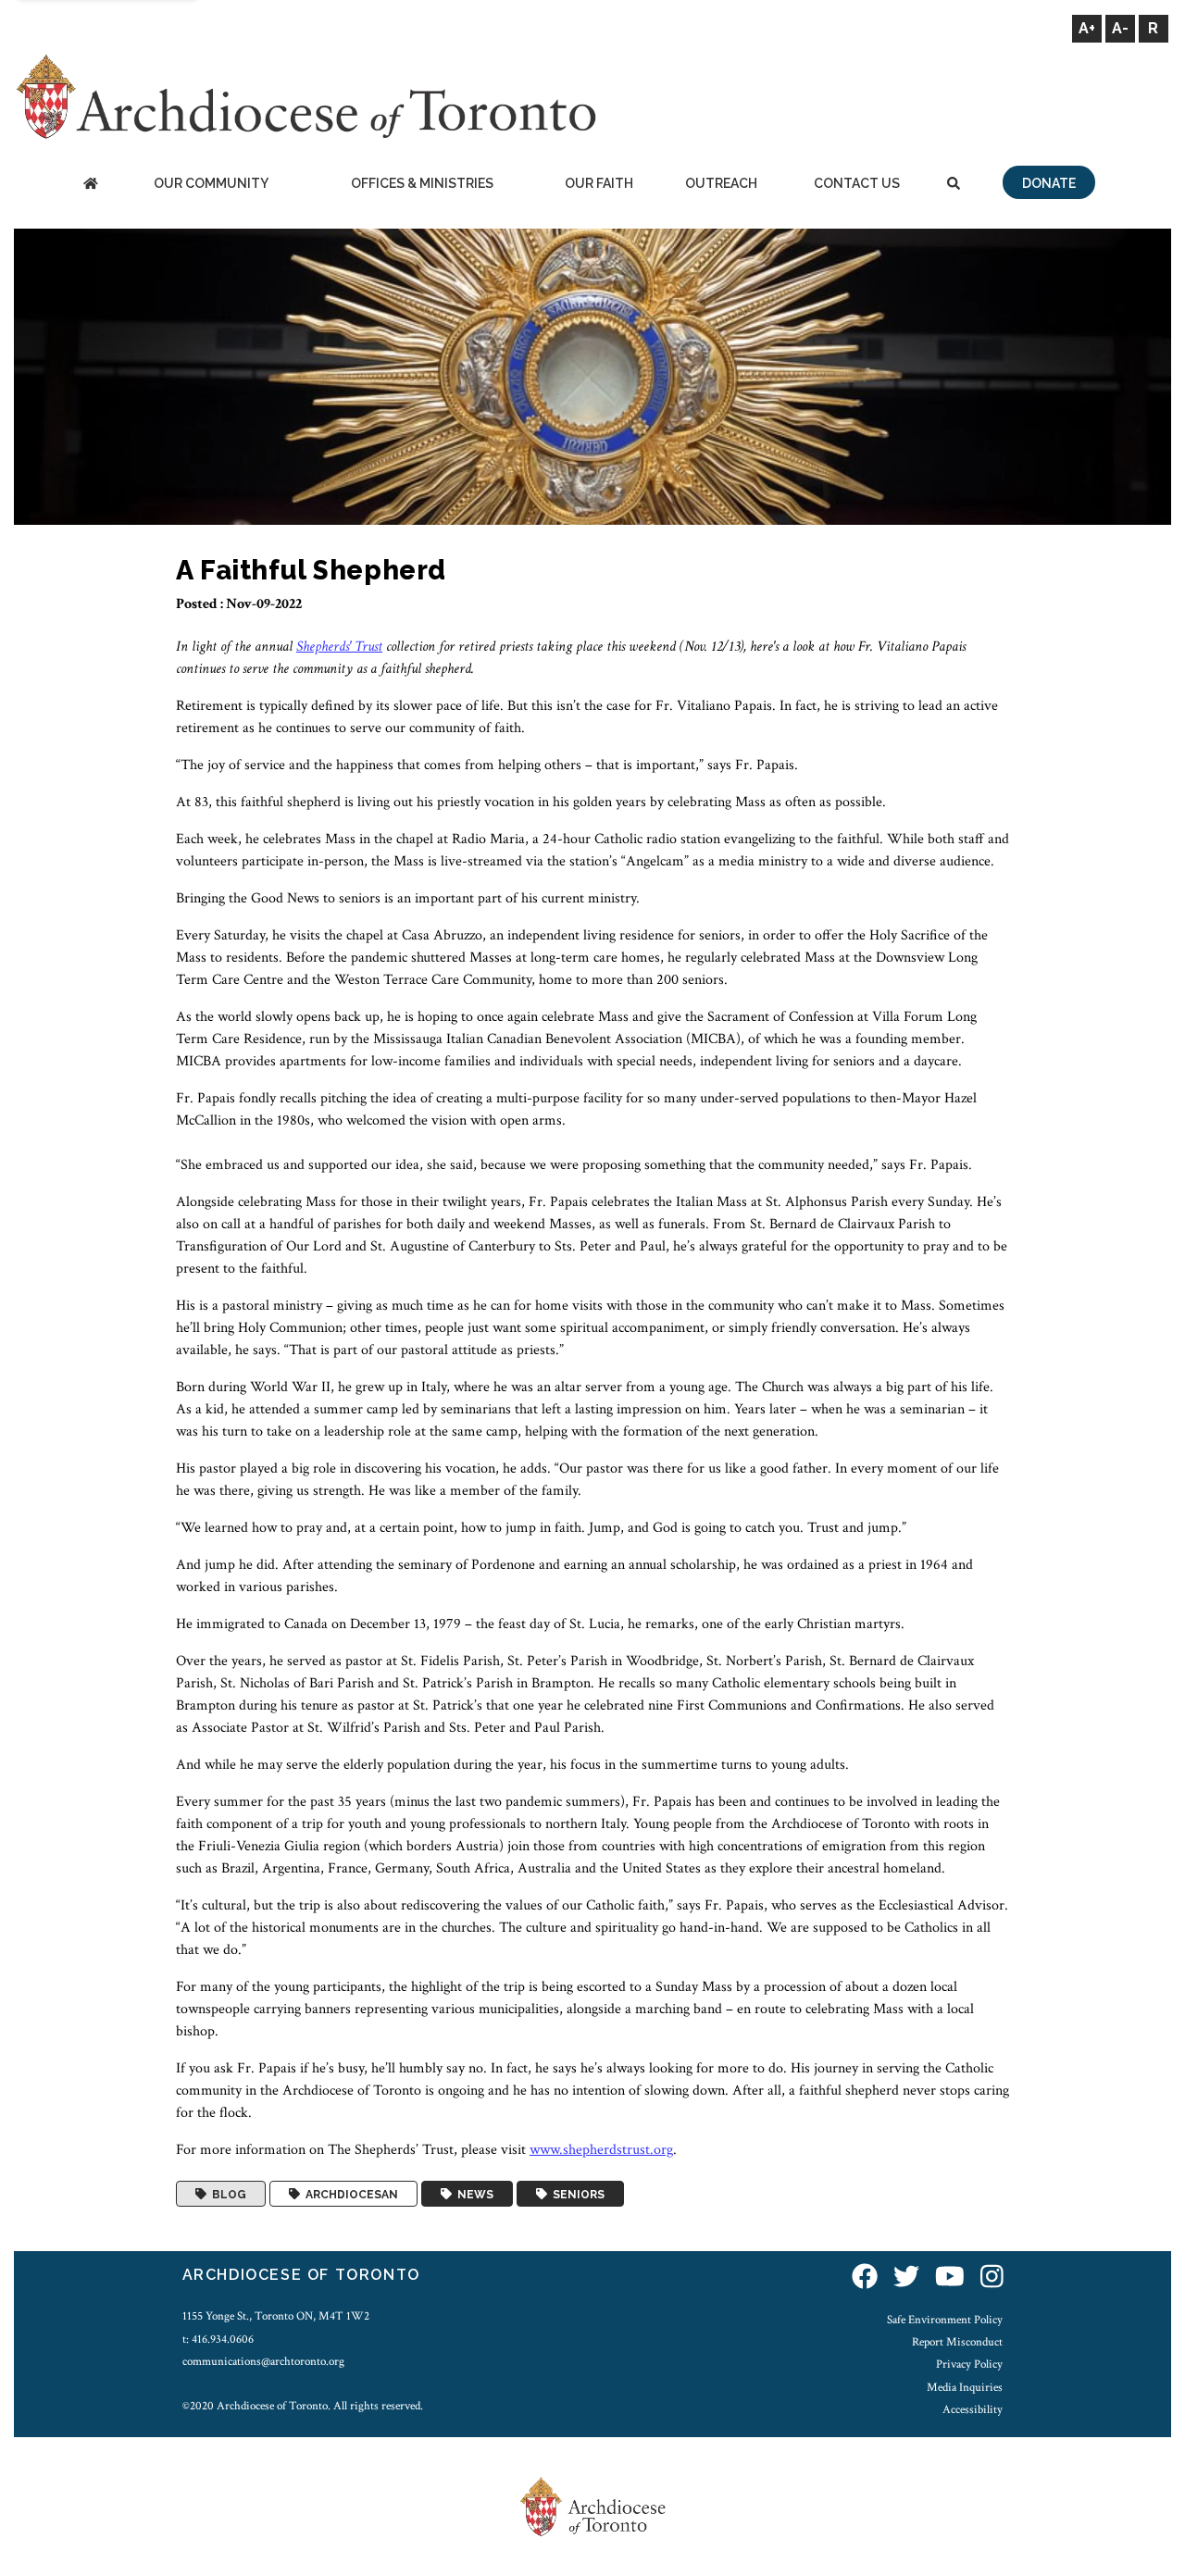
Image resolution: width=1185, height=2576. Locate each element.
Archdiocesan (349, 2194)
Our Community (211, 183)
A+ (1087, 28)
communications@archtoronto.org (263, 2361)
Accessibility (973, 2409)
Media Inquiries (965, 2387)
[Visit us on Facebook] (865, 2277)
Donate (1049, 183)
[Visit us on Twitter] (906, 2277)
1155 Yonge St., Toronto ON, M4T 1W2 (276, 2316)
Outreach (721, 183)
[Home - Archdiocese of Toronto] (90, 185)
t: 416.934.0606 (218, 2339)
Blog (226, 2194)
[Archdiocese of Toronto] (305, 96)
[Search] (954, 185)
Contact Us (857, 183)
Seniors (576, 2194)
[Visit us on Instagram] (992, 2277)
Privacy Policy (969, 2364)
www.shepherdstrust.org (601, 2150)
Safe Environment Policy (945, 2320)
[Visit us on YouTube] (950, 2277)
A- (1120, 28)
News (473, 2194)
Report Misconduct (957, 2342)
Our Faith (599, 183)
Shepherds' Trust (339, 647)
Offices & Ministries (422, 183)
